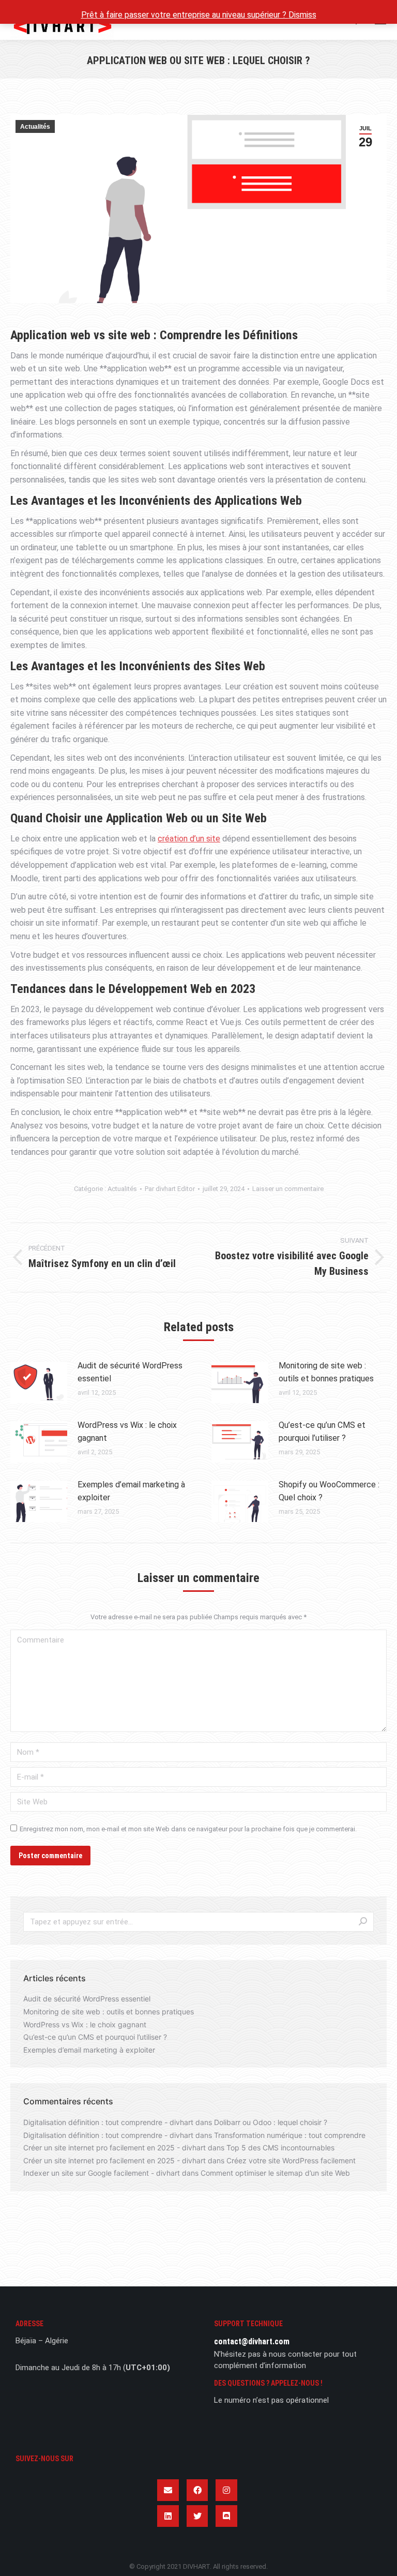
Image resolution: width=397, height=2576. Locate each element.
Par (170, 1189)
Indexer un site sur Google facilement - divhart (102, 2173)
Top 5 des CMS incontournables (280, 2148)
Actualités (35, 127)
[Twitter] (197, 2516)
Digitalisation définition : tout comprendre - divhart (108, 2122)
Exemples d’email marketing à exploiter (131, 1491)
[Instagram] (226, 2490)
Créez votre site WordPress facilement (291, 2160)
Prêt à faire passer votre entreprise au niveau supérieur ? (185, 15)
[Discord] (226, 2516)
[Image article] (39, 1382)
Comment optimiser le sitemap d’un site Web (275, 2173)
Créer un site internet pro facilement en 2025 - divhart (114, 2148)
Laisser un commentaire (288, 1189)
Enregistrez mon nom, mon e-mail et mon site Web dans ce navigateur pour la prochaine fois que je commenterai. (188, 1829)
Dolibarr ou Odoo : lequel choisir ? (271, 2122)
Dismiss (302, 15)
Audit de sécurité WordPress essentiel (130, 1372)
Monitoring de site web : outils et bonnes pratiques (326, 1372)
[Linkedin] (168, 2516)
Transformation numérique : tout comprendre (290, 2135)
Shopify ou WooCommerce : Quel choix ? (329, 1491)
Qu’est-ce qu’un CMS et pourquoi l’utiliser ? (322, 1432)
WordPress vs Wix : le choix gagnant (127, 1432)
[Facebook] (197, 2490)
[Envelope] (168, 2490)
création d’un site (189, 839)
